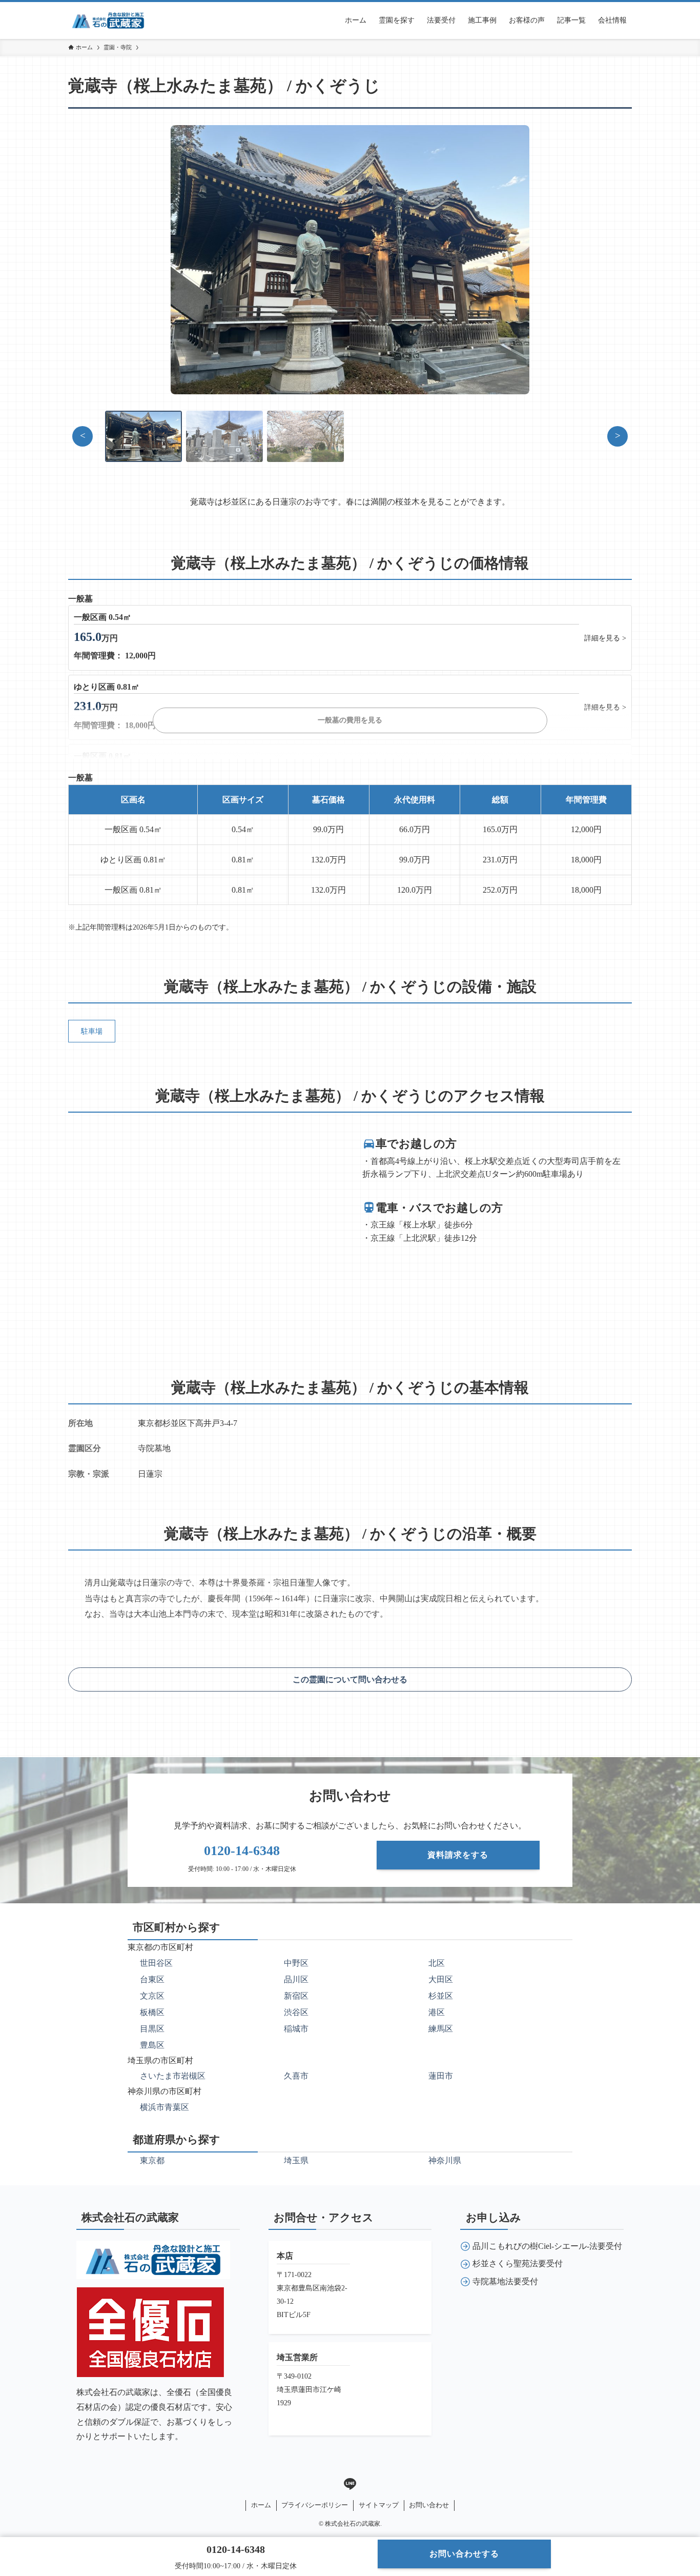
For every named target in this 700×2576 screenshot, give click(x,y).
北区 (437, 1963)
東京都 (152, 2160)
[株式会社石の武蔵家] (108, 21)
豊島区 (152, 2045)
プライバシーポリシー (315, 2505)
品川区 (296, 1979)
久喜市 (296, 2076)
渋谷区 (296, 2012)
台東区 (152, 1979)
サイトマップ (379, 2505)
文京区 (152, 1996)
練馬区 (441, 2029)
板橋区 (152, 2012)
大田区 (441, 1979)
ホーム (261, 2505)
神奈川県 (445, 2160)
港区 (437, 2012)
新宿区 (296, 1996)
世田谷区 (156, 1963)
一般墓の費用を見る (350, 720)
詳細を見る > (605, 638)
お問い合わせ (429, 2505)
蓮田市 (441, 2076)
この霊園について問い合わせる (350, 1679)
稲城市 (296, 2029)
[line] (350, 2484)
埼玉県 (296, 2160)
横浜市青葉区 (164, 2107)
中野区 (296, 1963)
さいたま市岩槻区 (173, 2076)
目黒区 (152, 2029)
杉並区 (441, 1996)
